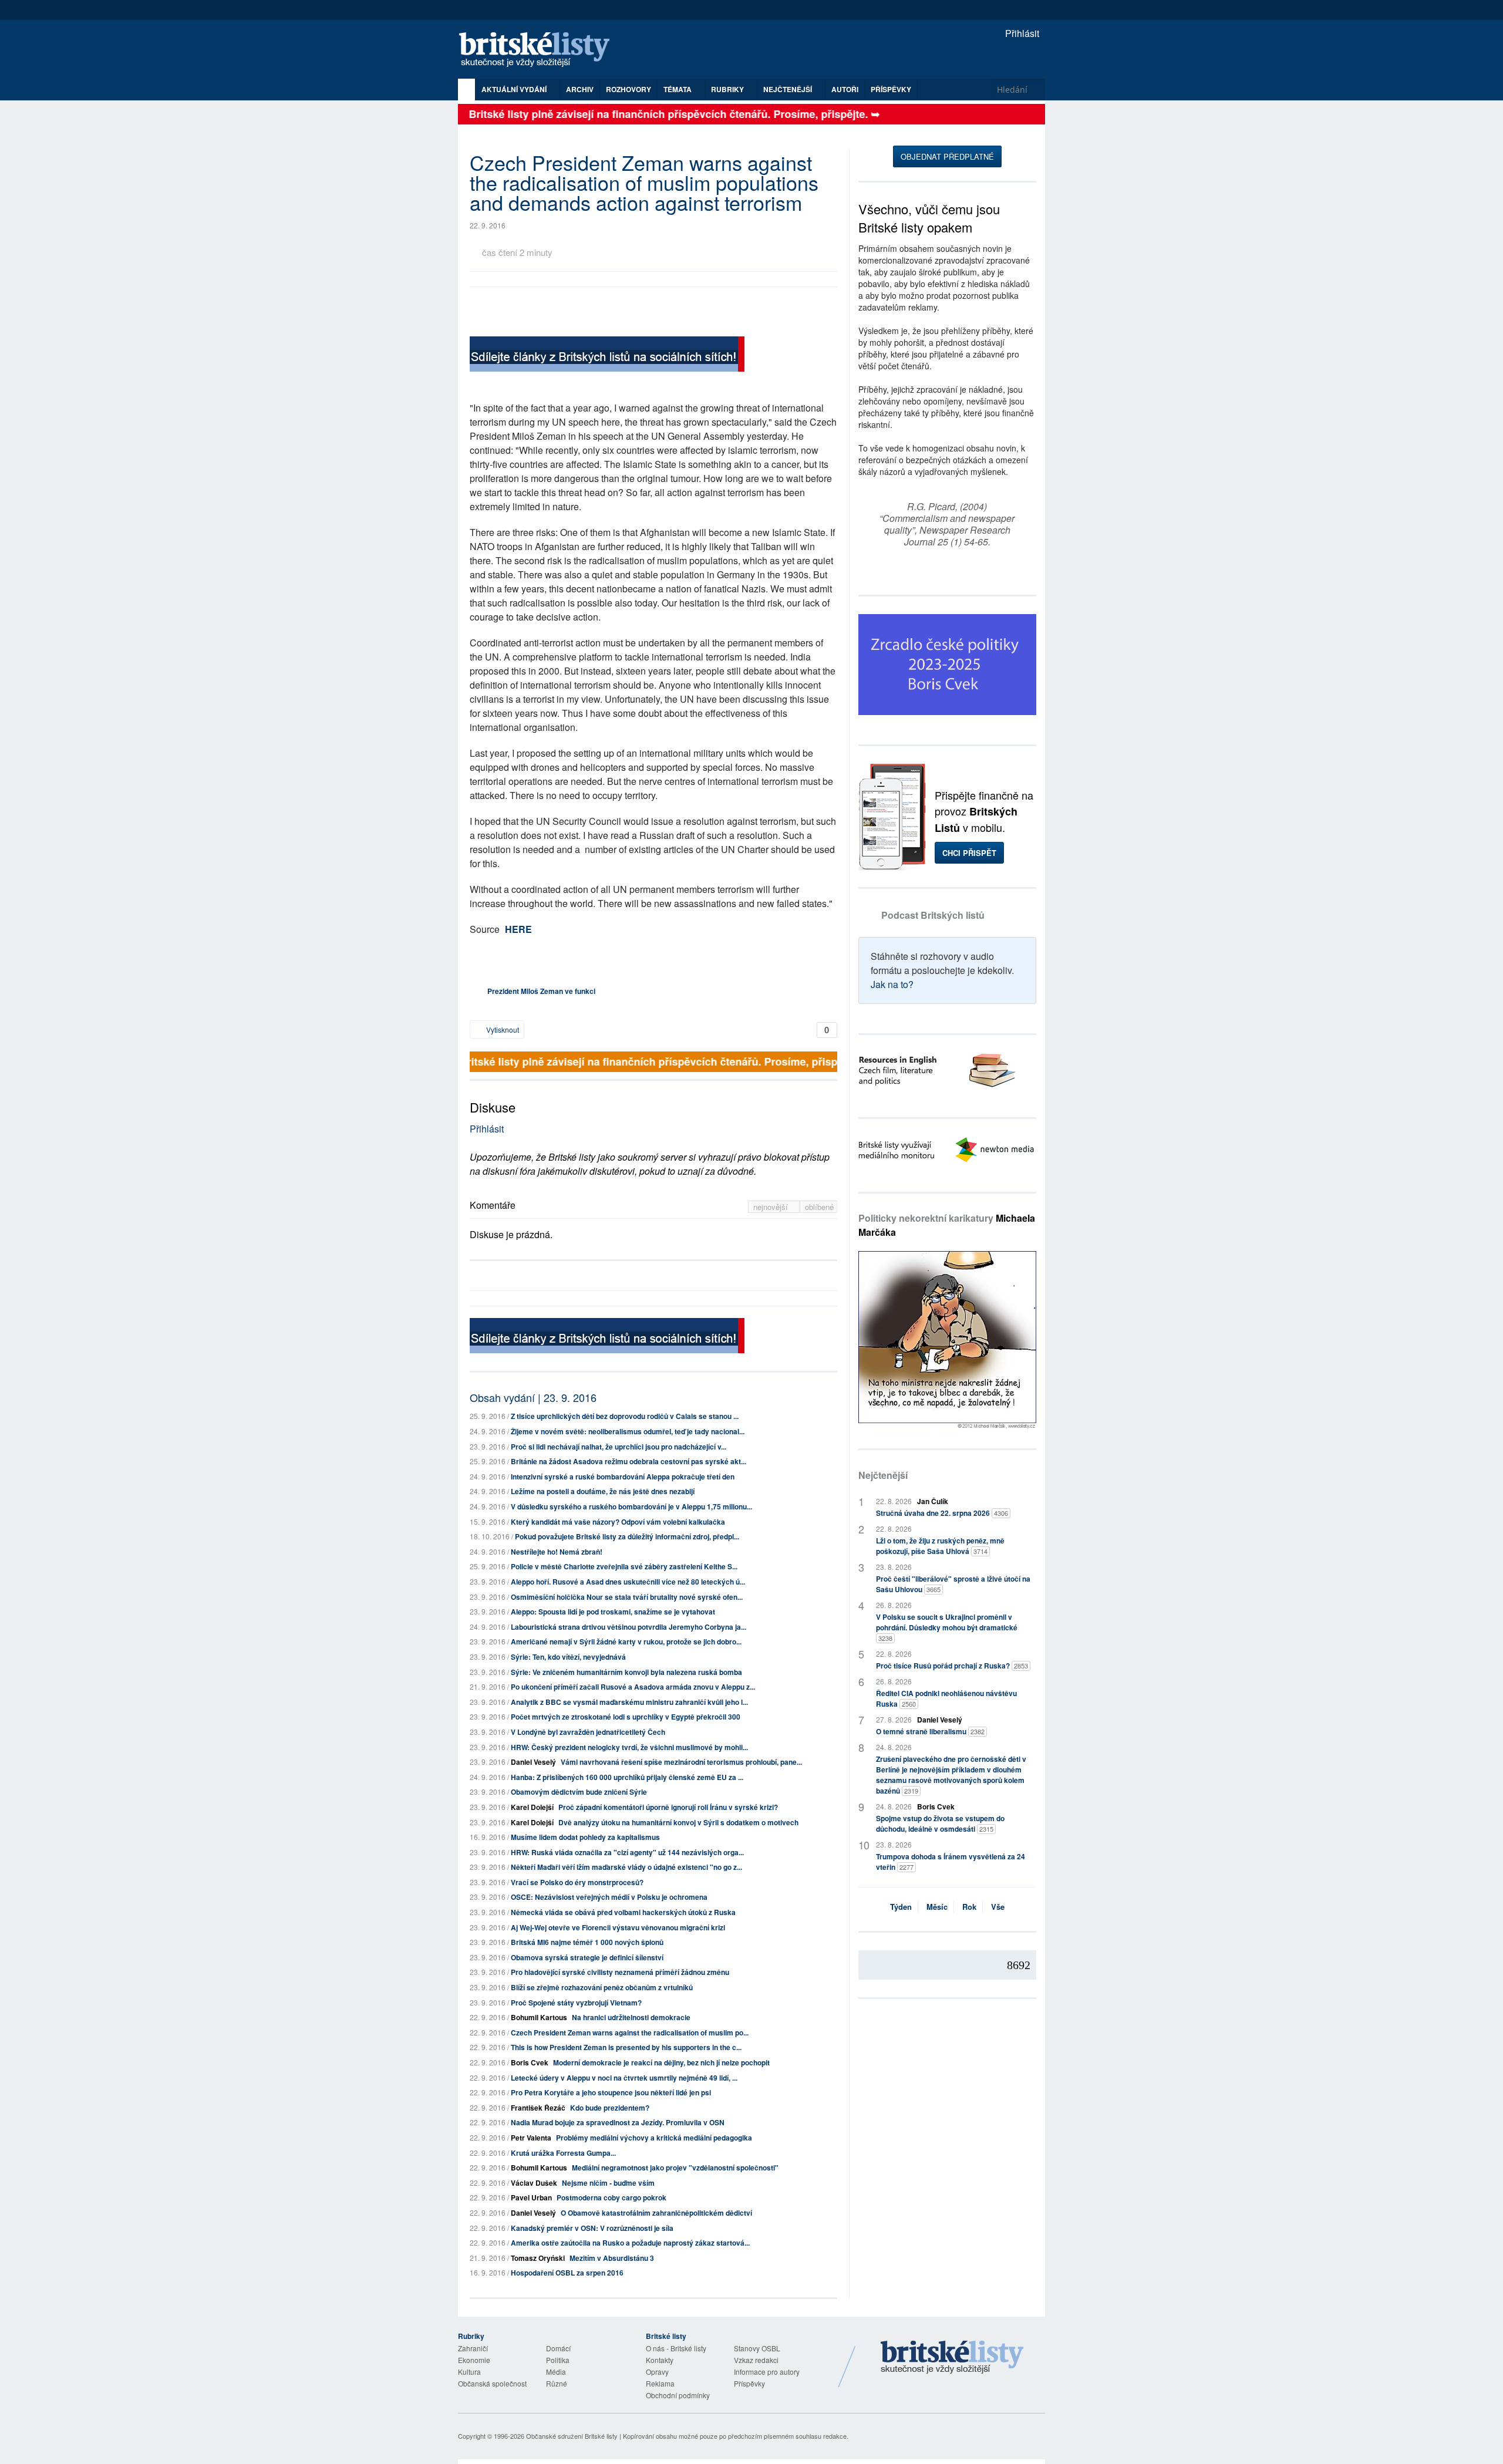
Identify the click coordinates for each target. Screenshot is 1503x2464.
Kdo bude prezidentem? (610, 2108)
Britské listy (540, 50)
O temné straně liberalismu (930, 1731)
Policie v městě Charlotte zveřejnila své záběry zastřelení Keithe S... (624, 1566)
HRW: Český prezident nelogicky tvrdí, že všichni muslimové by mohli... (629, 1747)
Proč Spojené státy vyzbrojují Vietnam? (576, 2003)
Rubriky (728, 89)
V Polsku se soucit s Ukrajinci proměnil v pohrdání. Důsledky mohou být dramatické (947, 1627)
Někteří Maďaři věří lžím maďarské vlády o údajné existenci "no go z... (626, 1867)
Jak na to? (892, 984)
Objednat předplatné (947, 156)
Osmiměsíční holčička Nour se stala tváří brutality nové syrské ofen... (627, 1597)
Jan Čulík (933, 1501)
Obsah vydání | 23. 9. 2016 (533, 1397)
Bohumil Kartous (539, 2017)
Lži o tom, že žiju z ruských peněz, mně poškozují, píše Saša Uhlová (940, 1546)
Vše (998, 1907)
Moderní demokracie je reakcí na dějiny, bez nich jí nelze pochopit (661, 2062)
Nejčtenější (883, 1475)
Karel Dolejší (532, 1807)
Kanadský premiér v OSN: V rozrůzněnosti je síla (592, 2228)
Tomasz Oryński (538, 2258)
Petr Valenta (531, 2138)
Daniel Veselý (533, 1762)
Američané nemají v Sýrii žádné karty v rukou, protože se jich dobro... (626, 1641)
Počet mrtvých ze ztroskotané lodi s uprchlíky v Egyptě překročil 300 (626, 1717)
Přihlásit (1021, 33)
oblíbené (819, 1207)
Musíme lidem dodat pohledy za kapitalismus (585, 1837)
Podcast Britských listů (933, 915)
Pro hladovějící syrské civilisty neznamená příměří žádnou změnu (620, 1972)
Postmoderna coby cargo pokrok (611, 2197)
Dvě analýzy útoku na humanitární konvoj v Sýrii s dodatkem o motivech (678, 1822)
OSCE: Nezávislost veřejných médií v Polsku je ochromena (609, 1897)
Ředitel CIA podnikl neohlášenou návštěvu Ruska (946, 1698)
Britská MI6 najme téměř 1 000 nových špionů (587, 1942)
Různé (557, 2383)
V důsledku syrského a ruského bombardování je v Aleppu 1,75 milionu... (631, 1506)
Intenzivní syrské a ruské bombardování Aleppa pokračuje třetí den (623, 1477)
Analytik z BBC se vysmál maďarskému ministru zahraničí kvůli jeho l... (629, 1702)
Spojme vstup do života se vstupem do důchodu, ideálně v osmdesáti (940, 1823)
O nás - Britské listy (676, 2348)
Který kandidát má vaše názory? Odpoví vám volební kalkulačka (618, 1522)
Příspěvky (891, 89)
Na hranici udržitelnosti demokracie (631, 2017)
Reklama (660, 2383)
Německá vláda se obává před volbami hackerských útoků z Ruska (623, 1912)
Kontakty (660, 2360)
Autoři (845, 89)
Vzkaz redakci (756, 2360)
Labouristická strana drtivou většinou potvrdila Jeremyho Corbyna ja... (629, 1627)
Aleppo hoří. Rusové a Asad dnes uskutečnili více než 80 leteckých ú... (628, 1582)
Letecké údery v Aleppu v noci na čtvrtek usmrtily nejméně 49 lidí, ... (624, 2078)
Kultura (469, 2372)
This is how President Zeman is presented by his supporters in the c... (626, 2047)
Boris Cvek (530, 2062)
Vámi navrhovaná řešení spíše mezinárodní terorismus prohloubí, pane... (681, 1762)
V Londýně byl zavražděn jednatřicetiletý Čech (588, 1732)
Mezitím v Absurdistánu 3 (612, 2258)
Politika (558, 2360)
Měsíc (937, 1907)
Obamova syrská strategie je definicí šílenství (587, 1957)
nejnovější (772, 1207)
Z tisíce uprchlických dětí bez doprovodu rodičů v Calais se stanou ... (625, 1416)
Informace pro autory (767, 2372)
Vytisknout (502, 1029)
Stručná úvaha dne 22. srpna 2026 (942, 1513)
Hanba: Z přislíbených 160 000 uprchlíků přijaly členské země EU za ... (627, 1777)
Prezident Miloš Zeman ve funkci (541, 991)
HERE (518, 929)
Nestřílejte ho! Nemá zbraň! (557, 1552)
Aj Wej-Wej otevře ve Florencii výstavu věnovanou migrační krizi (618, 1927)
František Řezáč (538, 2108)
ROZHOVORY (629, 89)
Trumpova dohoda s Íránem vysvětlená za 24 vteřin (951, 1862)
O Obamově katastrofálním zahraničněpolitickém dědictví (656, 2213)
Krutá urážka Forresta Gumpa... (563, 2153)
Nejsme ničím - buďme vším (608, 2183)
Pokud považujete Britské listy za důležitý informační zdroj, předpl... (627, 1536)
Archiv (580, 89)
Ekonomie (474, 2360)
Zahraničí (473, 2348)
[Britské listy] (607, 355)
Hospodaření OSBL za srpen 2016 (567, 2273)
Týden (901, 1907)
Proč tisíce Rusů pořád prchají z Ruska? (952, 1666)
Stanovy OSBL (757, 2348)
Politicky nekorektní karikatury (947, 1225)
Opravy (657, 2372)
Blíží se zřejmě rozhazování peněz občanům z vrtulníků (602, 1987)
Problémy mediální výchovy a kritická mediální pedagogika (654, 2138)
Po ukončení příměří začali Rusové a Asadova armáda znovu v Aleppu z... (633, 1687)
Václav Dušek (534, 2183)
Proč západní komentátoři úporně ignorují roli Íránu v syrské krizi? (668, 1807)
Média (556, 2372)
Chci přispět (969, 853)
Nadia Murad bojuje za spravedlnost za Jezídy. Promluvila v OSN (618, 2122)
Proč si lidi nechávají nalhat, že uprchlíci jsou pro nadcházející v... (619, 1447)
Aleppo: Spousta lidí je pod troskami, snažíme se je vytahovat (613, 1612)
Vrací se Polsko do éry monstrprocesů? (577, 1882)
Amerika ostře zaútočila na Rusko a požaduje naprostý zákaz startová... (630, 2243)
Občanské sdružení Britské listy (572, 2436)
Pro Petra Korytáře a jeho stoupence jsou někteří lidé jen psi (611, 2092)
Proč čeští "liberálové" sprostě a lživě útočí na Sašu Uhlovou (953, 1584)
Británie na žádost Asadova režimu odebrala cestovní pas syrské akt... (629, 1461)
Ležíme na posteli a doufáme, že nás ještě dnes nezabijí (603, 1491)
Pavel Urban (531, 2197)
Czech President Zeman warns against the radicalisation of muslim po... (630, 2032)
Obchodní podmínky (678, 2395)
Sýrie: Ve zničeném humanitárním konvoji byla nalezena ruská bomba (626, 1672)
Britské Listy (952, 2358)
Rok (969, 1907)
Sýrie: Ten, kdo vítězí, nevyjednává (568, 1657)
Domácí (558, 2348)
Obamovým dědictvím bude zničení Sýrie (579, 1792)
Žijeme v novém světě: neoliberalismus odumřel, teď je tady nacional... (628, 1431)
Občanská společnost (492, 2383)
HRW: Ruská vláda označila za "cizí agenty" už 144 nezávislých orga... (627, 1852)
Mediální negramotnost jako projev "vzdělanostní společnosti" (675, 2168)
